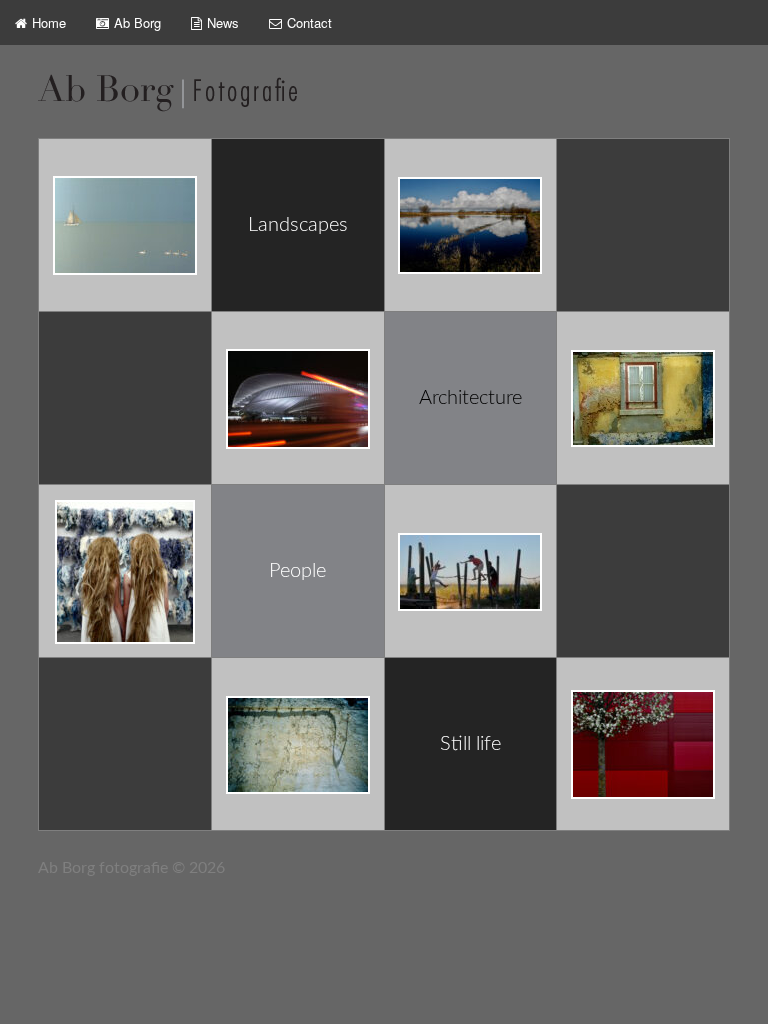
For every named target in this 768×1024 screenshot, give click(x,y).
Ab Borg (137, 22)
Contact (309, 22)
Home (49, 22)
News (223, 22)
